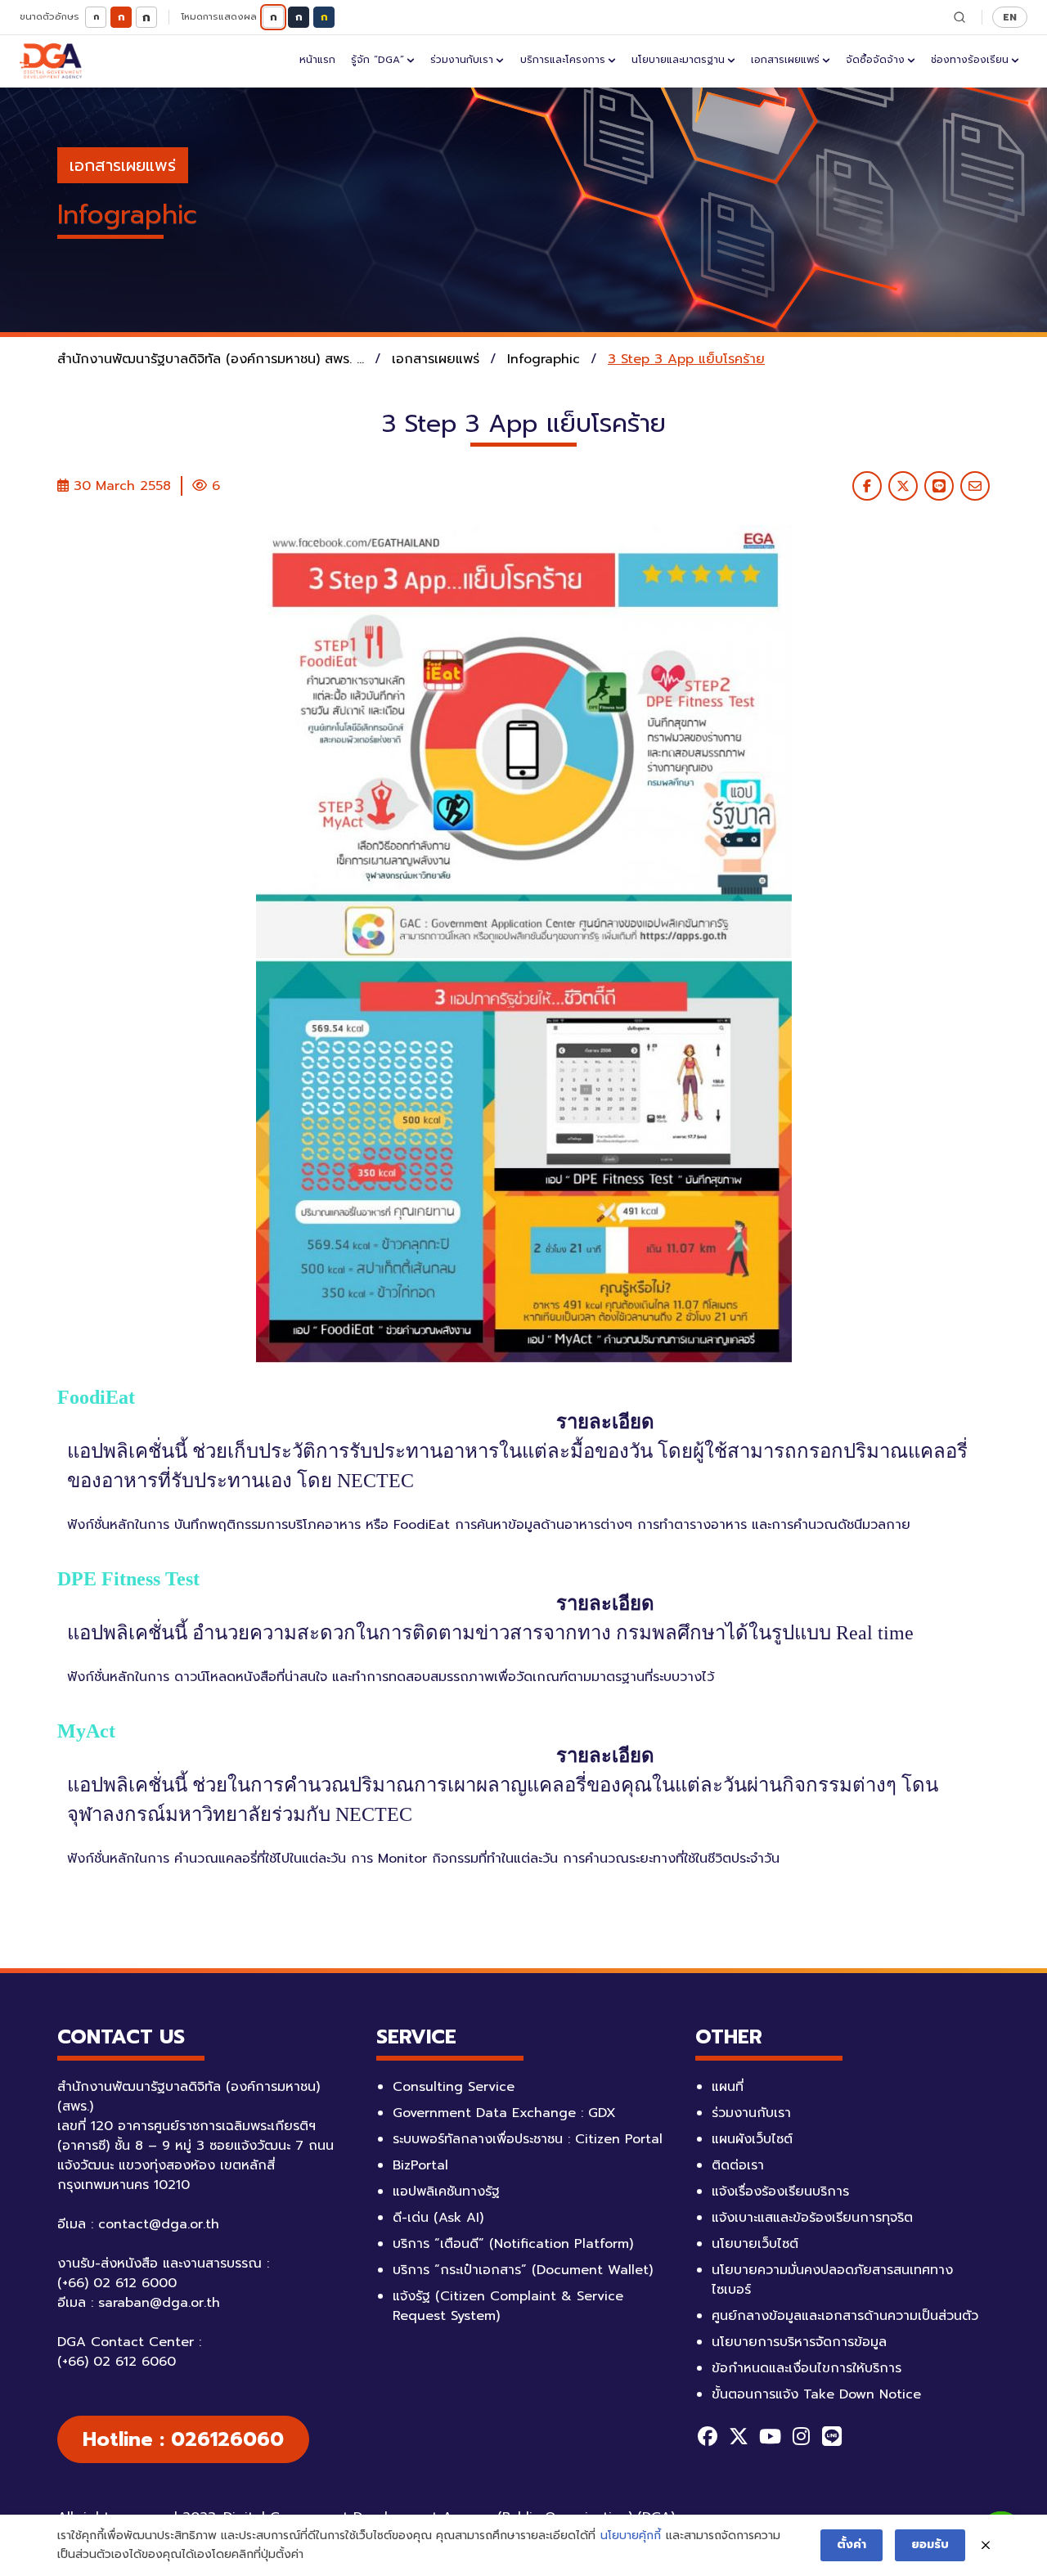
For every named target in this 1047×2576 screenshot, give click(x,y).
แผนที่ (728, 2087)
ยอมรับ (930, 2545)
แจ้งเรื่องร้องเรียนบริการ (780, 2192)
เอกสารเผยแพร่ (785, 60)
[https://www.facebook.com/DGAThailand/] (708, 2436)
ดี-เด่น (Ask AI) (438, 2218)
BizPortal (420, 2165)
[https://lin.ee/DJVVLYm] (832, 2436)
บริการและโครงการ (563, 60)
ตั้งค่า (852, 2545)
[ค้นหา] (959, 17)
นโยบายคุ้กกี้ (631, 2536)
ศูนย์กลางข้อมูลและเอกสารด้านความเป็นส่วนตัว (845, 2316)
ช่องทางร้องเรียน (970, 60)
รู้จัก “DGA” (377, 60)
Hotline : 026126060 (183, 2439)
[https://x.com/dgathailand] (739, 2436)
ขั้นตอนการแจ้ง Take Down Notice (816, 2394)
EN (1010, 17)
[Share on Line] (939, 486)
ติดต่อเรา (738, 2165)
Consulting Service (454, 2087)
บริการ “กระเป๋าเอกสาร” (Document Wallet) (523, 2270)
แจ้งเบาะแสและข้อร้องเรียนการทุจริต (812, 2218)
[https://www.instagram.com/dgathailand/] (801, 2436)
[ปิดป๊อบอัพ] (986, 2546)
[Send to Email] (975, 486)
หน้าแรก (317, 60)
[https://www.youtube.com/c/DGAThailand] (770, 2436)
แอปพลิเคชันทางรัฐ (446, 2192)
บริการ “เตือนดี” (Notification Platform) (513, 2244)
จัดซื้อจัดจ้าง (875, 60)
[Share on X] (903, 486)
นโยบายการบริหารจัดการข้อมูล (799, 2342)
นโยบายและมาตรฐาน (678, 60)
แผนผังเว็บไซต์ (752, 2139)
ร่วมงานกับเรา (462, 60)
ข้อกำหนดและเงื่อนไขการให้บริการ (807, 2368)
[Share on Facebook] (867, 486)
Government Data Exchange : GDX (504, 2113)
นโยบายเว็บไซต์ (755, 2244)
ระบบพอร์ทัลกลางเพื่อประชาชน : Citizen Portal (528, 2139)
